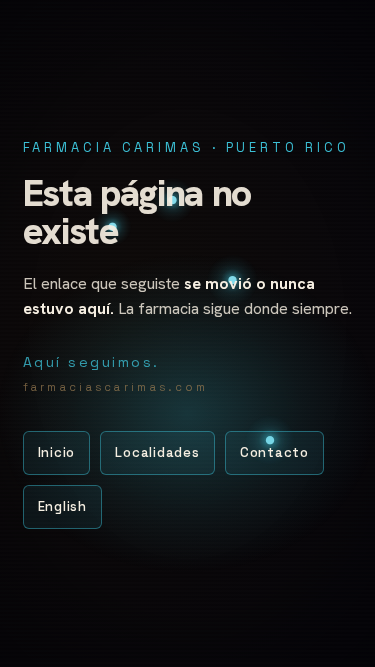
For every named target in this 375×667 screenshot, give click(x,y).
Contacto (274, 452)
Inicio (57, 452)
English (62, 506)
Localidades (157, 452)
